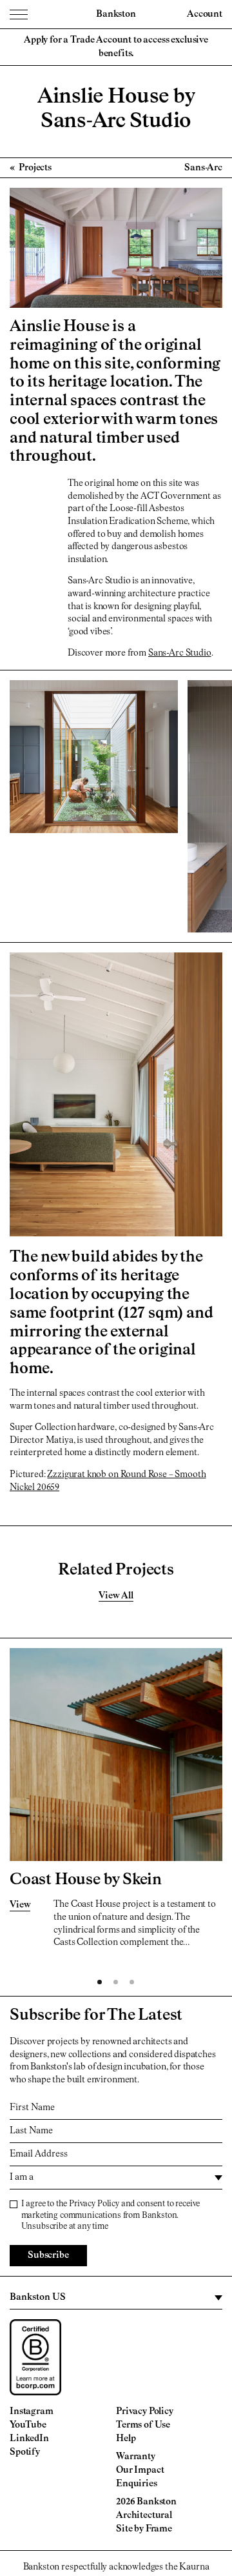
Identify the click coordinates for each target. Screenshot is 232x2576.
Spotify (25, 2452)
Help (126, 2439)
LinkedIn (29, 2439)
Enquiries (137, 2484)
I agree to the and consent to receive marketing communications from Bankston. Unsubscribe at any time (111, 2216)
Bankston (116, 14)
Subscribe (48, 2255)
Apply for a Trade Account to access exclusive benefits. (116, 47)
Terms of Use (143, 2425)
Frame (159, 2529)
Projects (34, 168)
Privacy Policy (94, 2204)
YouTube (28, 2425)
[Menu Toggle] (19, 14)
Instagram (32, 2411)
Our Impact (140, 2470)
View (20, 1905)
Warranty (136, 2457)
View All (116, 1596)
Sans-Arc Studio (180, 653)
